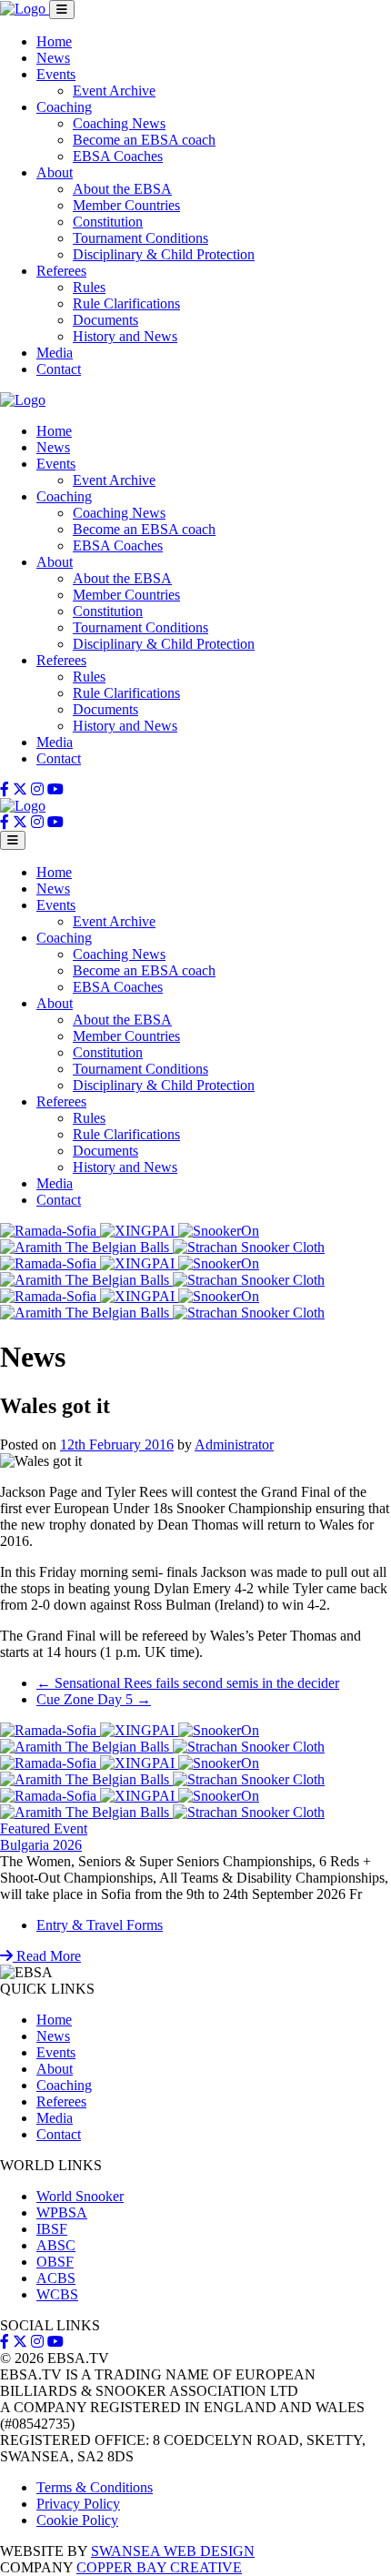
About (55, 172)
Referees (61, 271)
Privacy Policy (78, 2504)
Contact (59, 369)
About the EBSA (122, 189)
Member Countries (126, 205)
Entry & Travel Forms (100, 1925)
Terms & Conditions (95, 2487)
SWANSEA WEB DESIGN (173, 2551)
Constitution (108, 222)
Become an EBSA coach (144, 140)
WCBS (57, 2294)
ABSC (56, 2245)
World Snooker (80, 2196)
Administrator (234, 1445)
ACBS (56, 2278)
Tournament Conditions (140, 238)
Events (56, 74)
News (53, 58)
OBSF (55, 2262)
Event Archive (114, 91)
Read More (47, 1956)
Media (55, 353)
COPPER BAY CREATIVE (159, 2567)
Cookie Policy (77, 2520)
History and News (125, 336)
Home (54, 41)
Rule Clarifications (126, 303)
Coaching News (119, 123)
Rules (89, 287)
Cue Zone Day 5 (94, 1699)
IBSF (52, 2229)
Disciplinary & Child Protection (164, 254)
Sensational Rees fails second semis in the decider (188, 1683)
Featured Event (44, 1828)
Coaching (64, 107)
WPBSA (62, 2212)
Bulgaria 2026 (41, 1845)
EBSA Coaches (118, 156)
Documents (105, 320)
